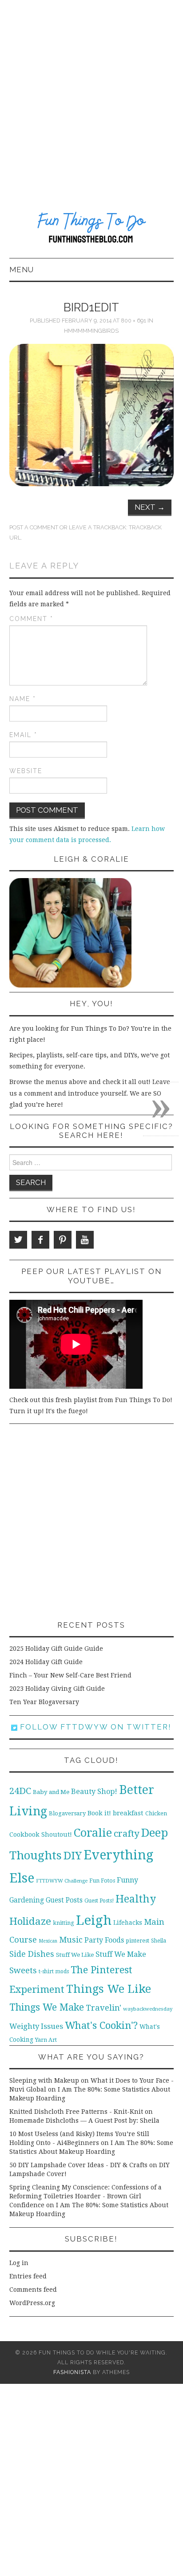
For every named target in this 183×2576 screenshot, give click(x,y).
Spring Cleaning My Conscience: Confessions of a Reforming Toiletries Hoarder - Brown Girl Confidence (86, 2196)
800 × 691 (133, 320)
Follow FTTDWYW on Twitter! (94, 1727)
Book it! (99, 1813)
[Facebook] (40, 1240)
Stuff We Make (121, 1954)
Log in (19, 2263)
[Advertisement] (91, 96)
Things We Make (47, 2007)
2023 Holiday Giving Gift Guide (57, 1689)
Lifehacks (128, 1923)
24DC (20, 1791)
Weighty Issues (36, 2026)
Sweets (23, 1970)
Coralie (93, 1833)
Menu (22, 270)
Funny (127, 1880)
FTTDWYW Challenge (62, 1881)
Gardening (27, 1900)
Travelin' (103, 2008)
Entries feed (28, 2276)
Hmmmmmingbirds (91, 331)
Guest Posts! (99, 1901)
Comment (31, 619)
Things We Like (109, 1989)
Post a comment (34, 527)
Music (71, 1940)
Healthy (136, 1899)
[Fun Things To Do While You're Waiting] (92, 229)
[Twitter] (18, 1240)
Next (150, 507)
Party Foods (104, 1940)
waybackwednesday (148, 2009)
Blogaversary (67, 1813)
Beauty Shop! (94, 1792)
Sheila (159, 1941)
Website (26, 771)
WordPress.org (32, 2303)
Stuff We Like (75, 1955)
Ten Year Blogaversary (44, 1702)
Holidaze (30, 1921)
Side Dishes (32, 1954)
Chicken (156, 1813)
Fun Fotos (102, 1881)
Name (23, 699)
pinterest (137, 1941)
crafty (127, 1834)
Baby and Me (51, 1792)
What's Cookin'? (101, 2025)
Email (23, 735)
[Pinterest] (63, 1240)
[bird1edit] (92, 415)
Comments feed (33, 2290)
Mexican (48, 1941)
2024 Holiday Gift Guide (46, 1662)
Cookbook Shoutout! (41, 1834)
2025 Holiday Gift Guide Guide (56, 1649)
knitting (64, 1923)
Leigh (94, 1920)
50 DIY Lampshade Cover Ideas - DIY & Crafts (78, 2165)
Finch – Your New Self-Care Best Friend (70, 1675)
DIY (73, 1856)
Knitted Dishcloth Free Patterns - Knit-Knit (76, 2112)
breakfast (128, 1813)
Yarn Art (46, 2040)
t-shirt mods (54, 1971)
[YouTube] (85, 1240)
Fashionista (72, 2372)
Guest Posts (64, 1900)
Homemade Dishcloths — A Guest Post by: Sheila (84, 2120)
